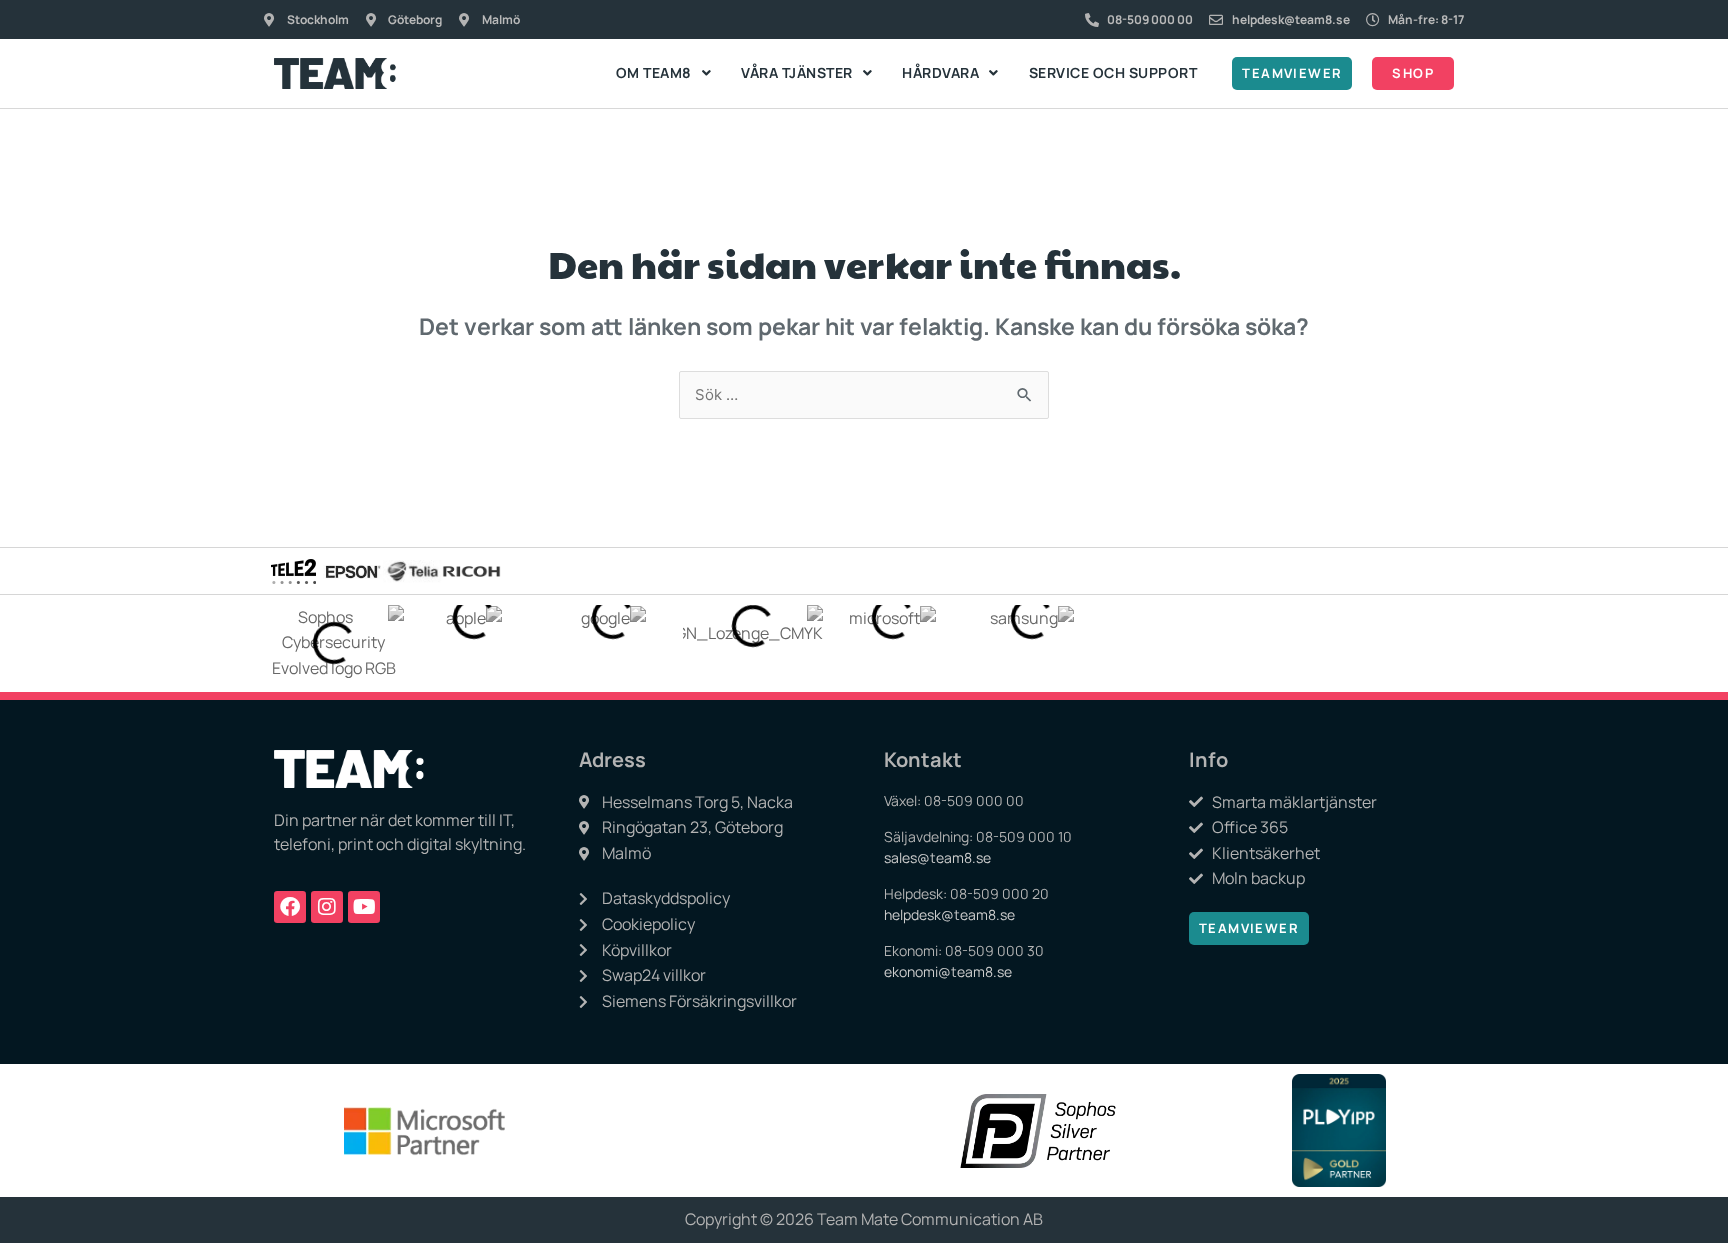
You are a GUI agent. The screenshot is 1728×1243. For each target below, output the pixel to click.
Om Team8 (654, 72)
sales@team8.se (937, 857)
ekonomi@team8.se (948, 971)
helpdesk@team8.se (949, 914)
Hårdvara (940, 72)
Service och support (1113, 72)
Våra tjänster (797, 72)
